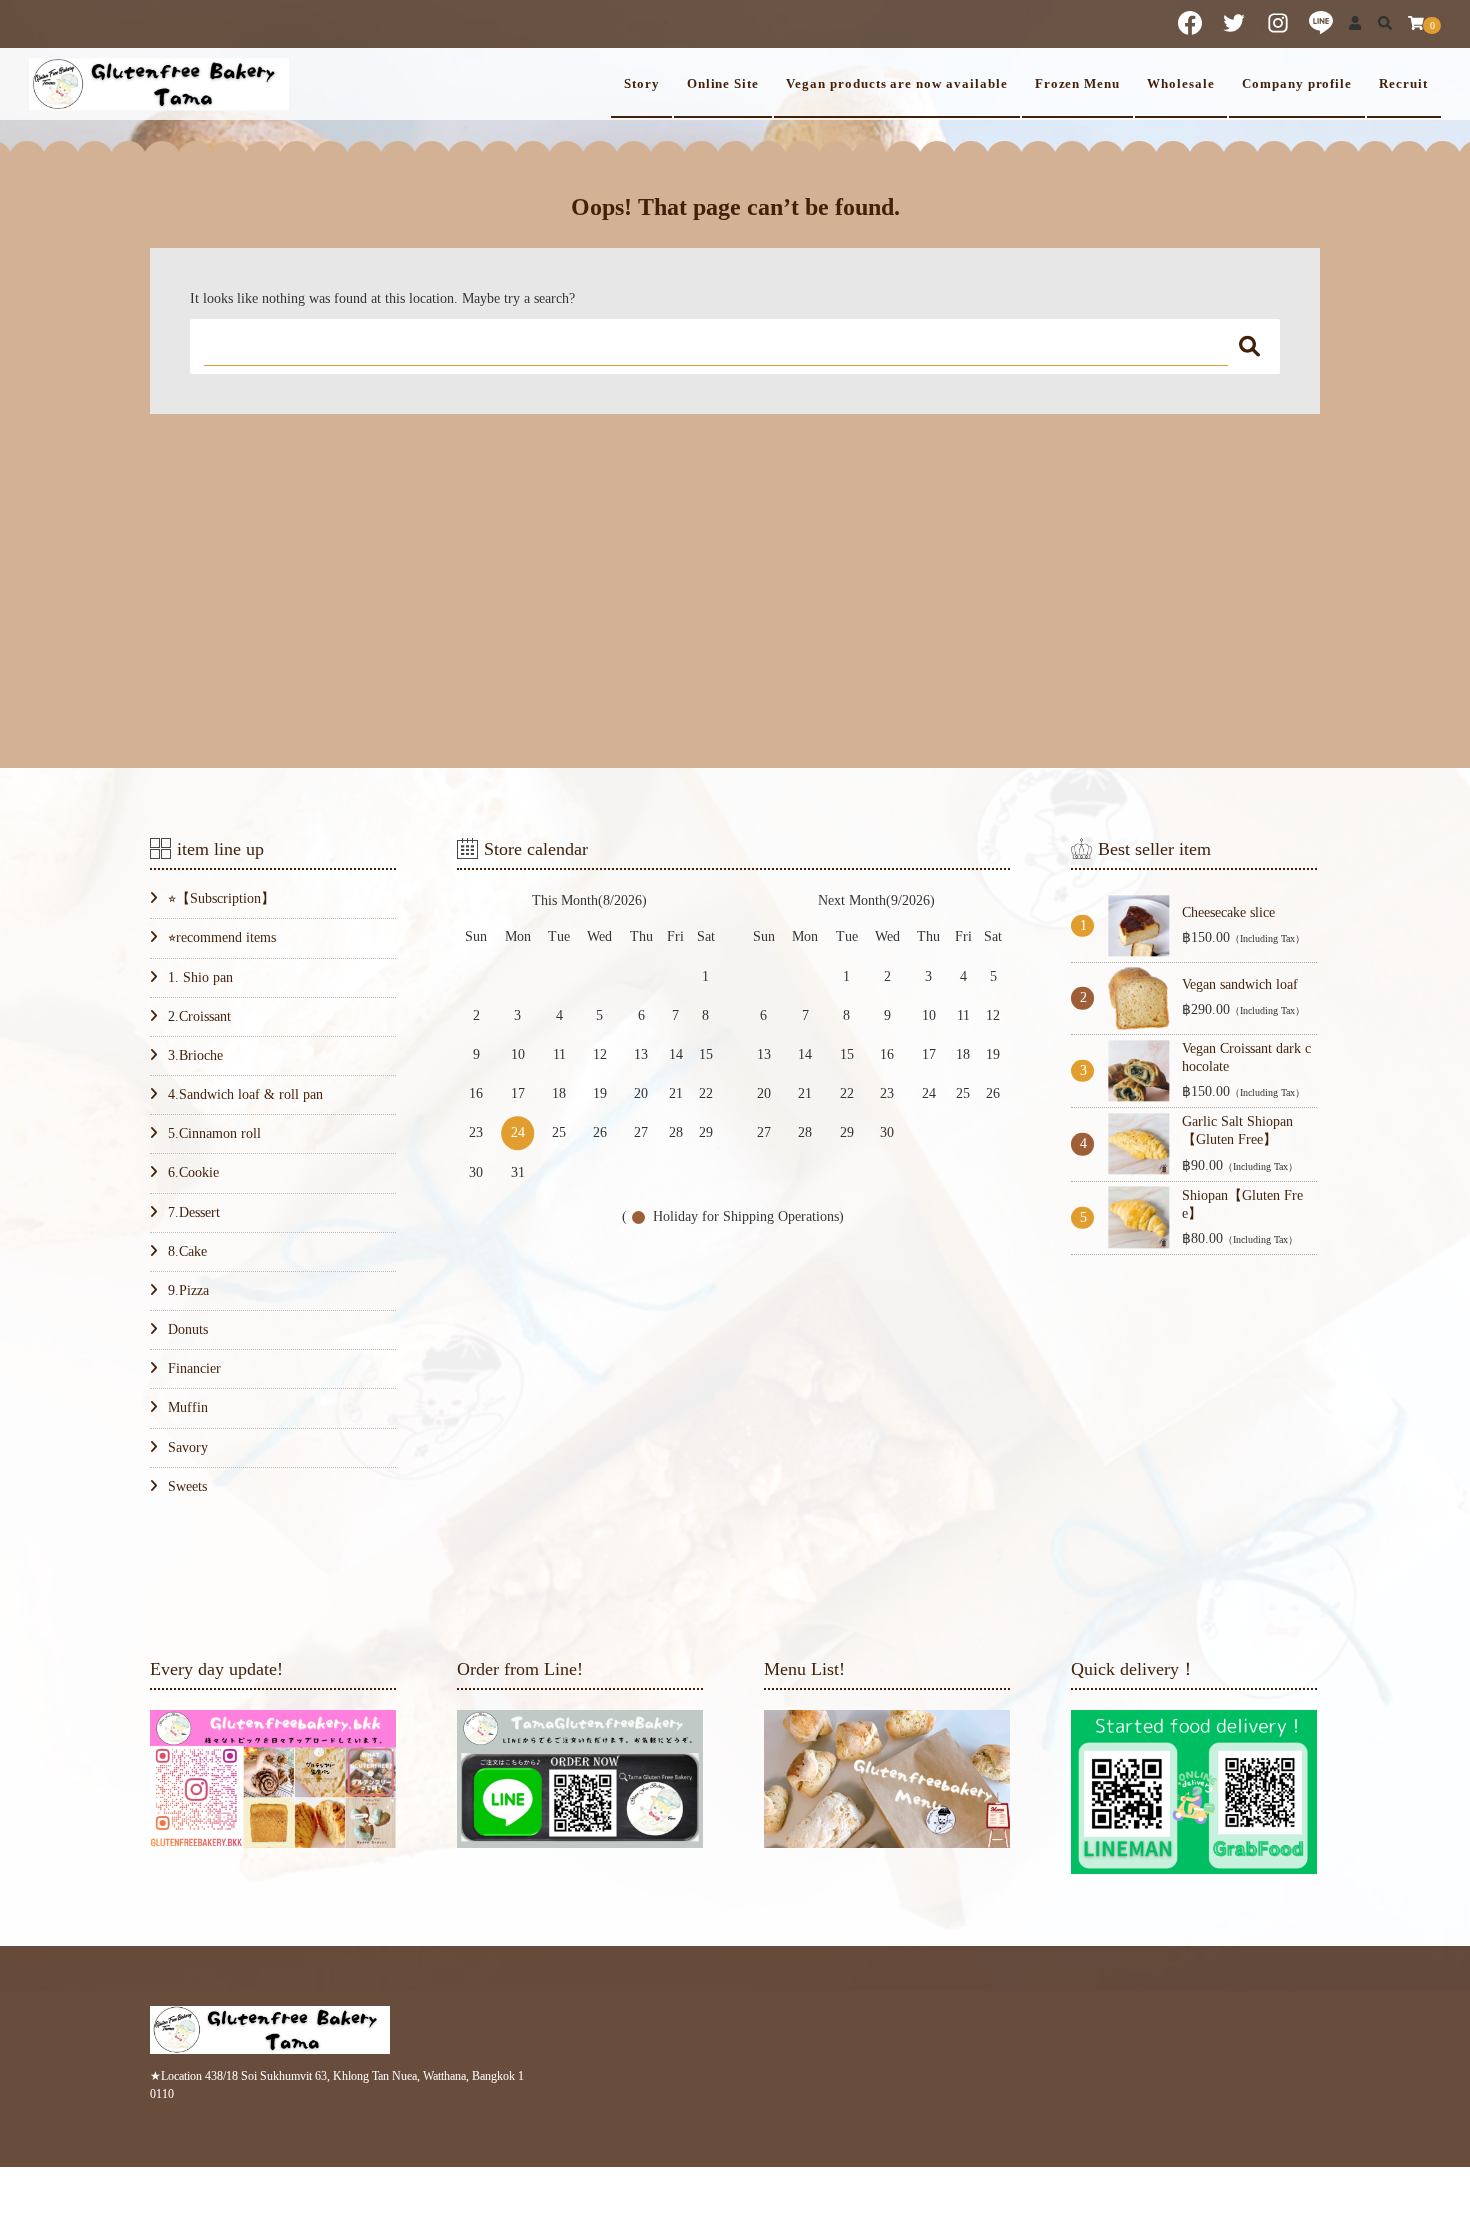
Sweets (187, 1486)
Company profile (1297, 84)
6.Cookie (193, 1172)
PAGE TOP (1419, 2131)
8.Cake (187, 1251)
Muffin (188, 1407)
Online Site (723, 84)
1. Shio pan (200, 977)
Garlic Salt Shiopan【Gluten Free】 (1237, 1130)
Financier (194, 1368)
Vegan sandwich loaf (1240, 984)
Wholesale (1181, 84)
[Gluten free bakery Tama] (159, 83)
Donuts (188, 1329)
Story (642, 84)
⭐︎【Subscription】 (221, 898)
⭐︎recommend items (222, 937)
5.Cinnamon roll (214, 1133)
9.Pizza (188, 1290)
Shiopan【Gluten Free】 (1242, 1204)
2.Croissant (199, 1016)
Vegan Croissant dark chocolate (1246, 1057)
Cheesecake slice (1228, 912)
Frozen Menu (1077, 84)
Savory (188, 1447)
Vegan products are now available (896, 84)
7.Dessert (194, 1212)
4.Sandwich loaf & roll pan (245, 1094)
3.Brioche (195, 1055)
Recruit (1403, 84)
